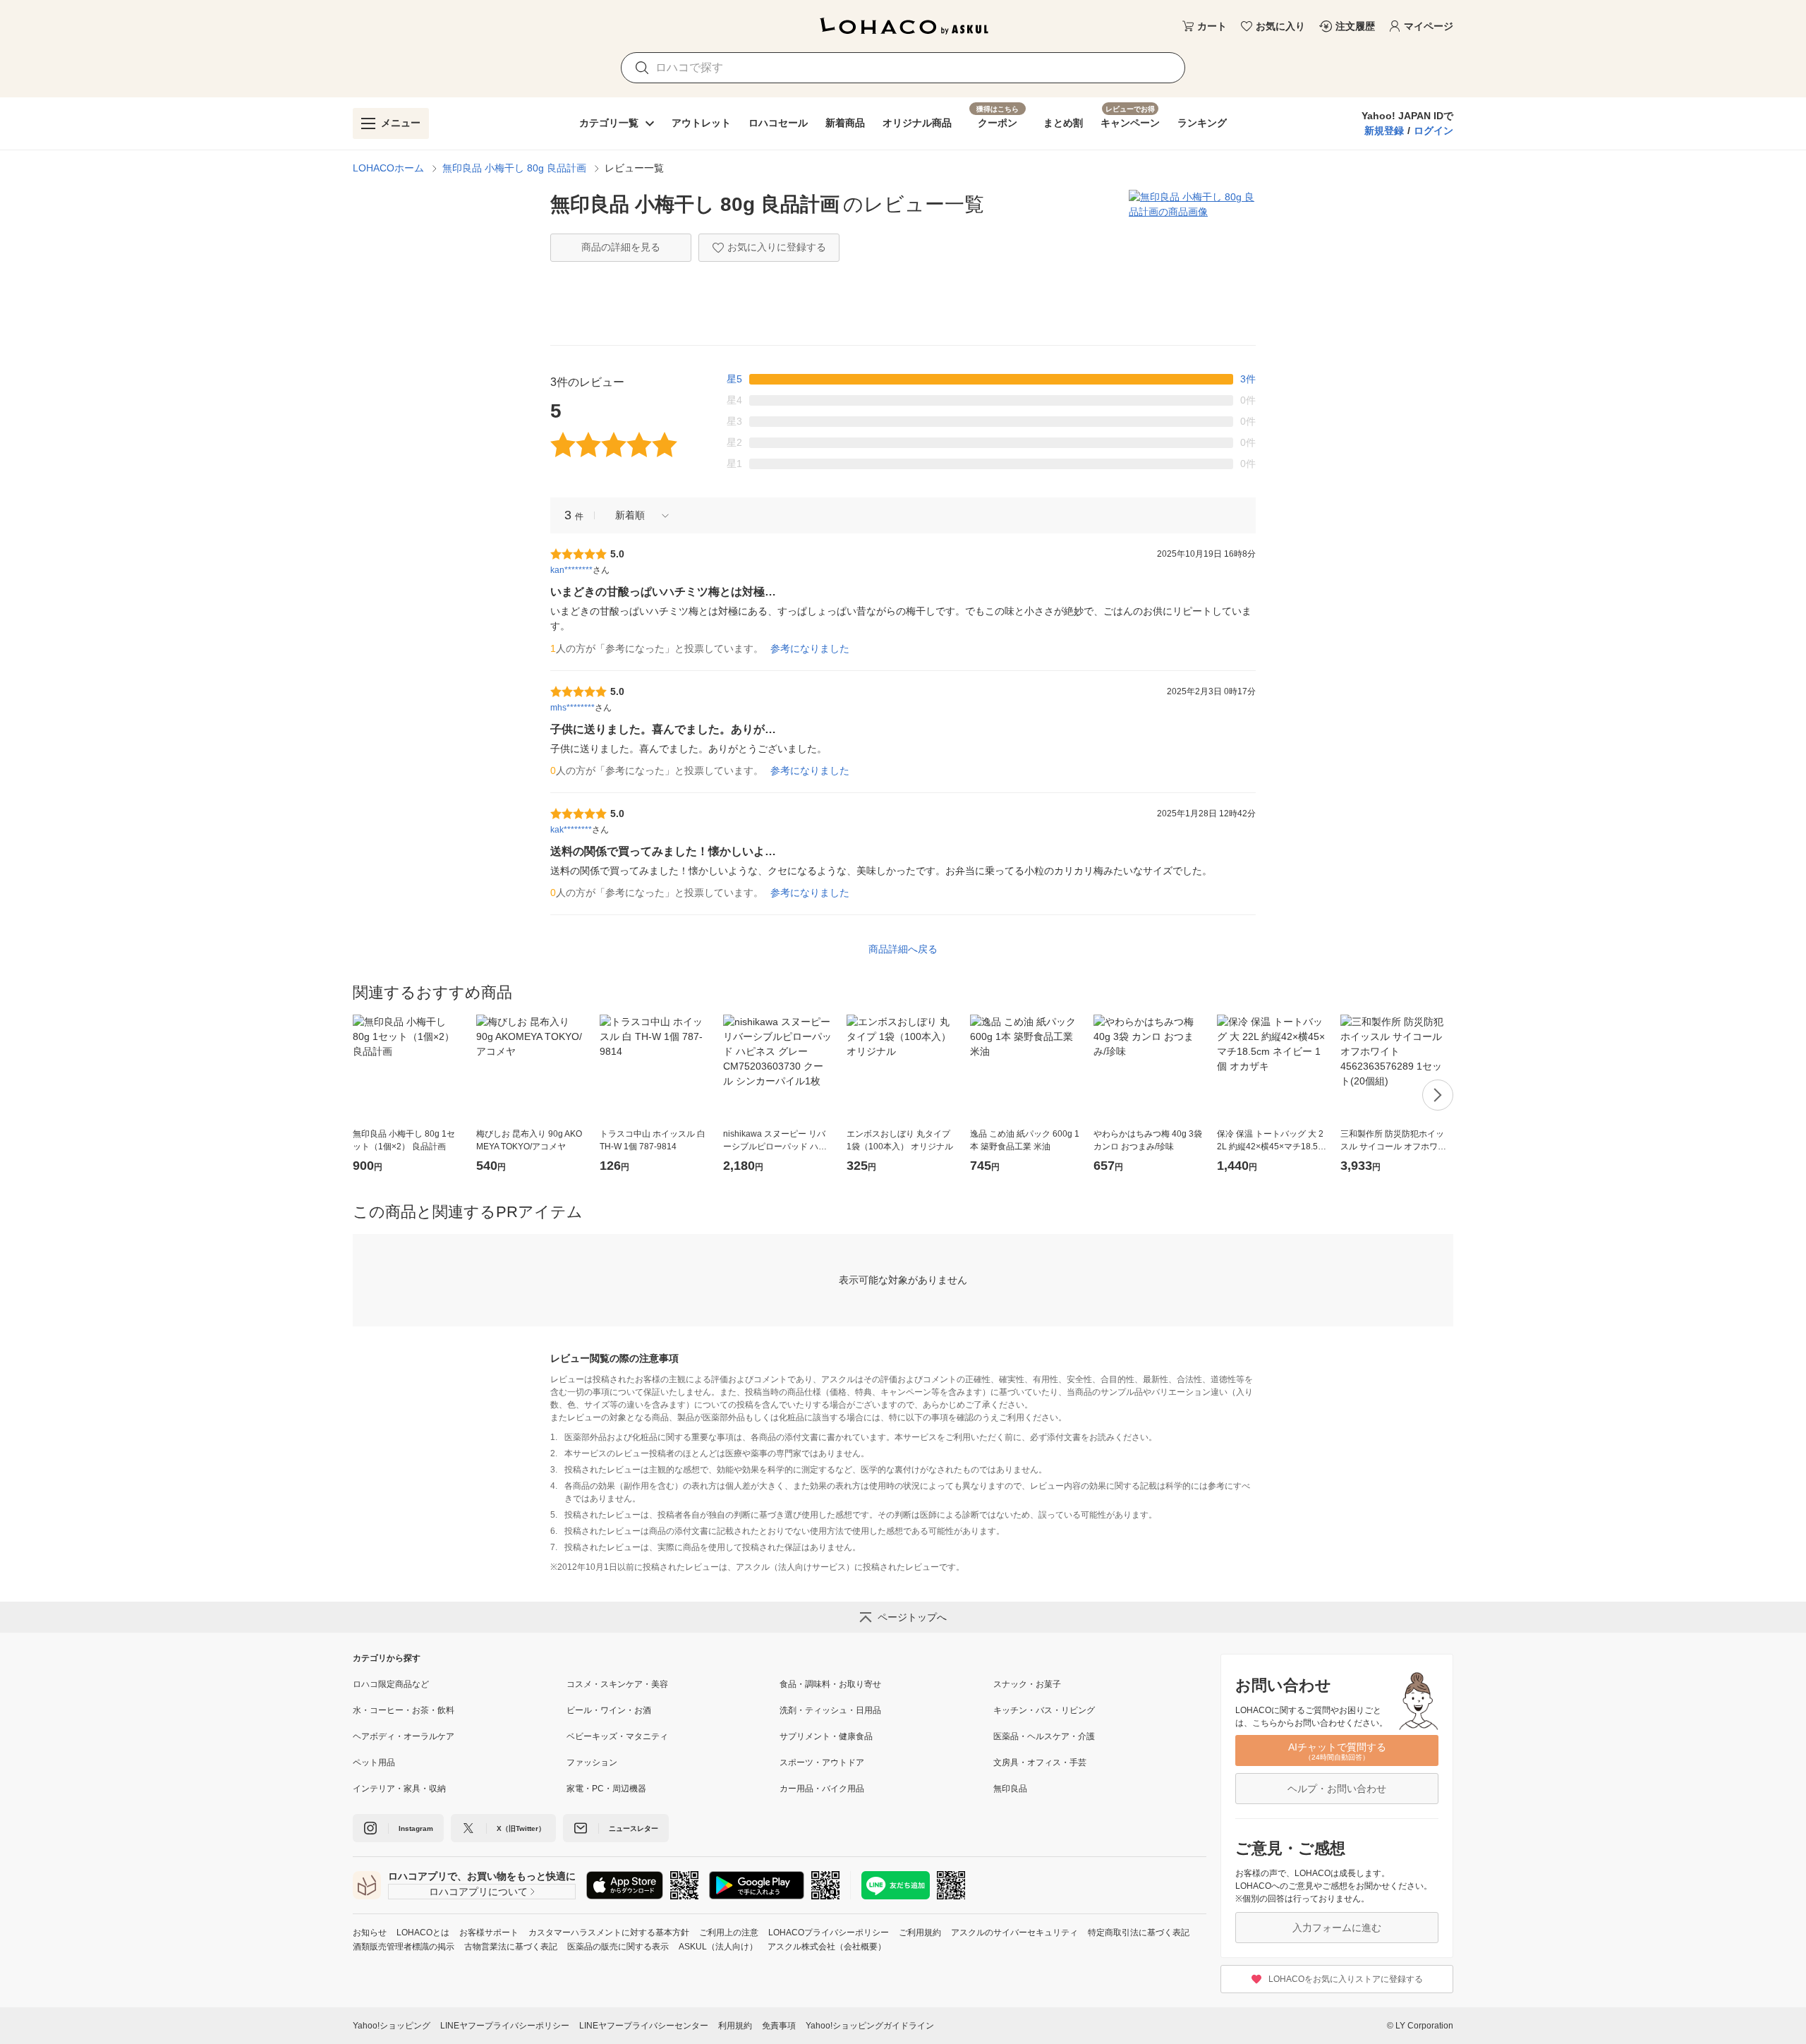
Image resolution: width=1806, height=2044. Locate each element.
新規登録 (1384, 131)
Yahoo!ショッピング (392, 2026)
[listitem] (460, 1684)
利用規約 (735, 2026)
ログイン (1434, 131)
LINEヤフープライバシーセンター (644, 2026)
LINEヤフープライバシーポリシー (505, 2026)
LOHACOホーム (388, 168)
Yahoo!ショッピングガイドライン (870, 2026)
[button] (637, 515)
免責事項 (779, 2026)
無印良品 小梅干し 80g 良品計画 (514, 168)
